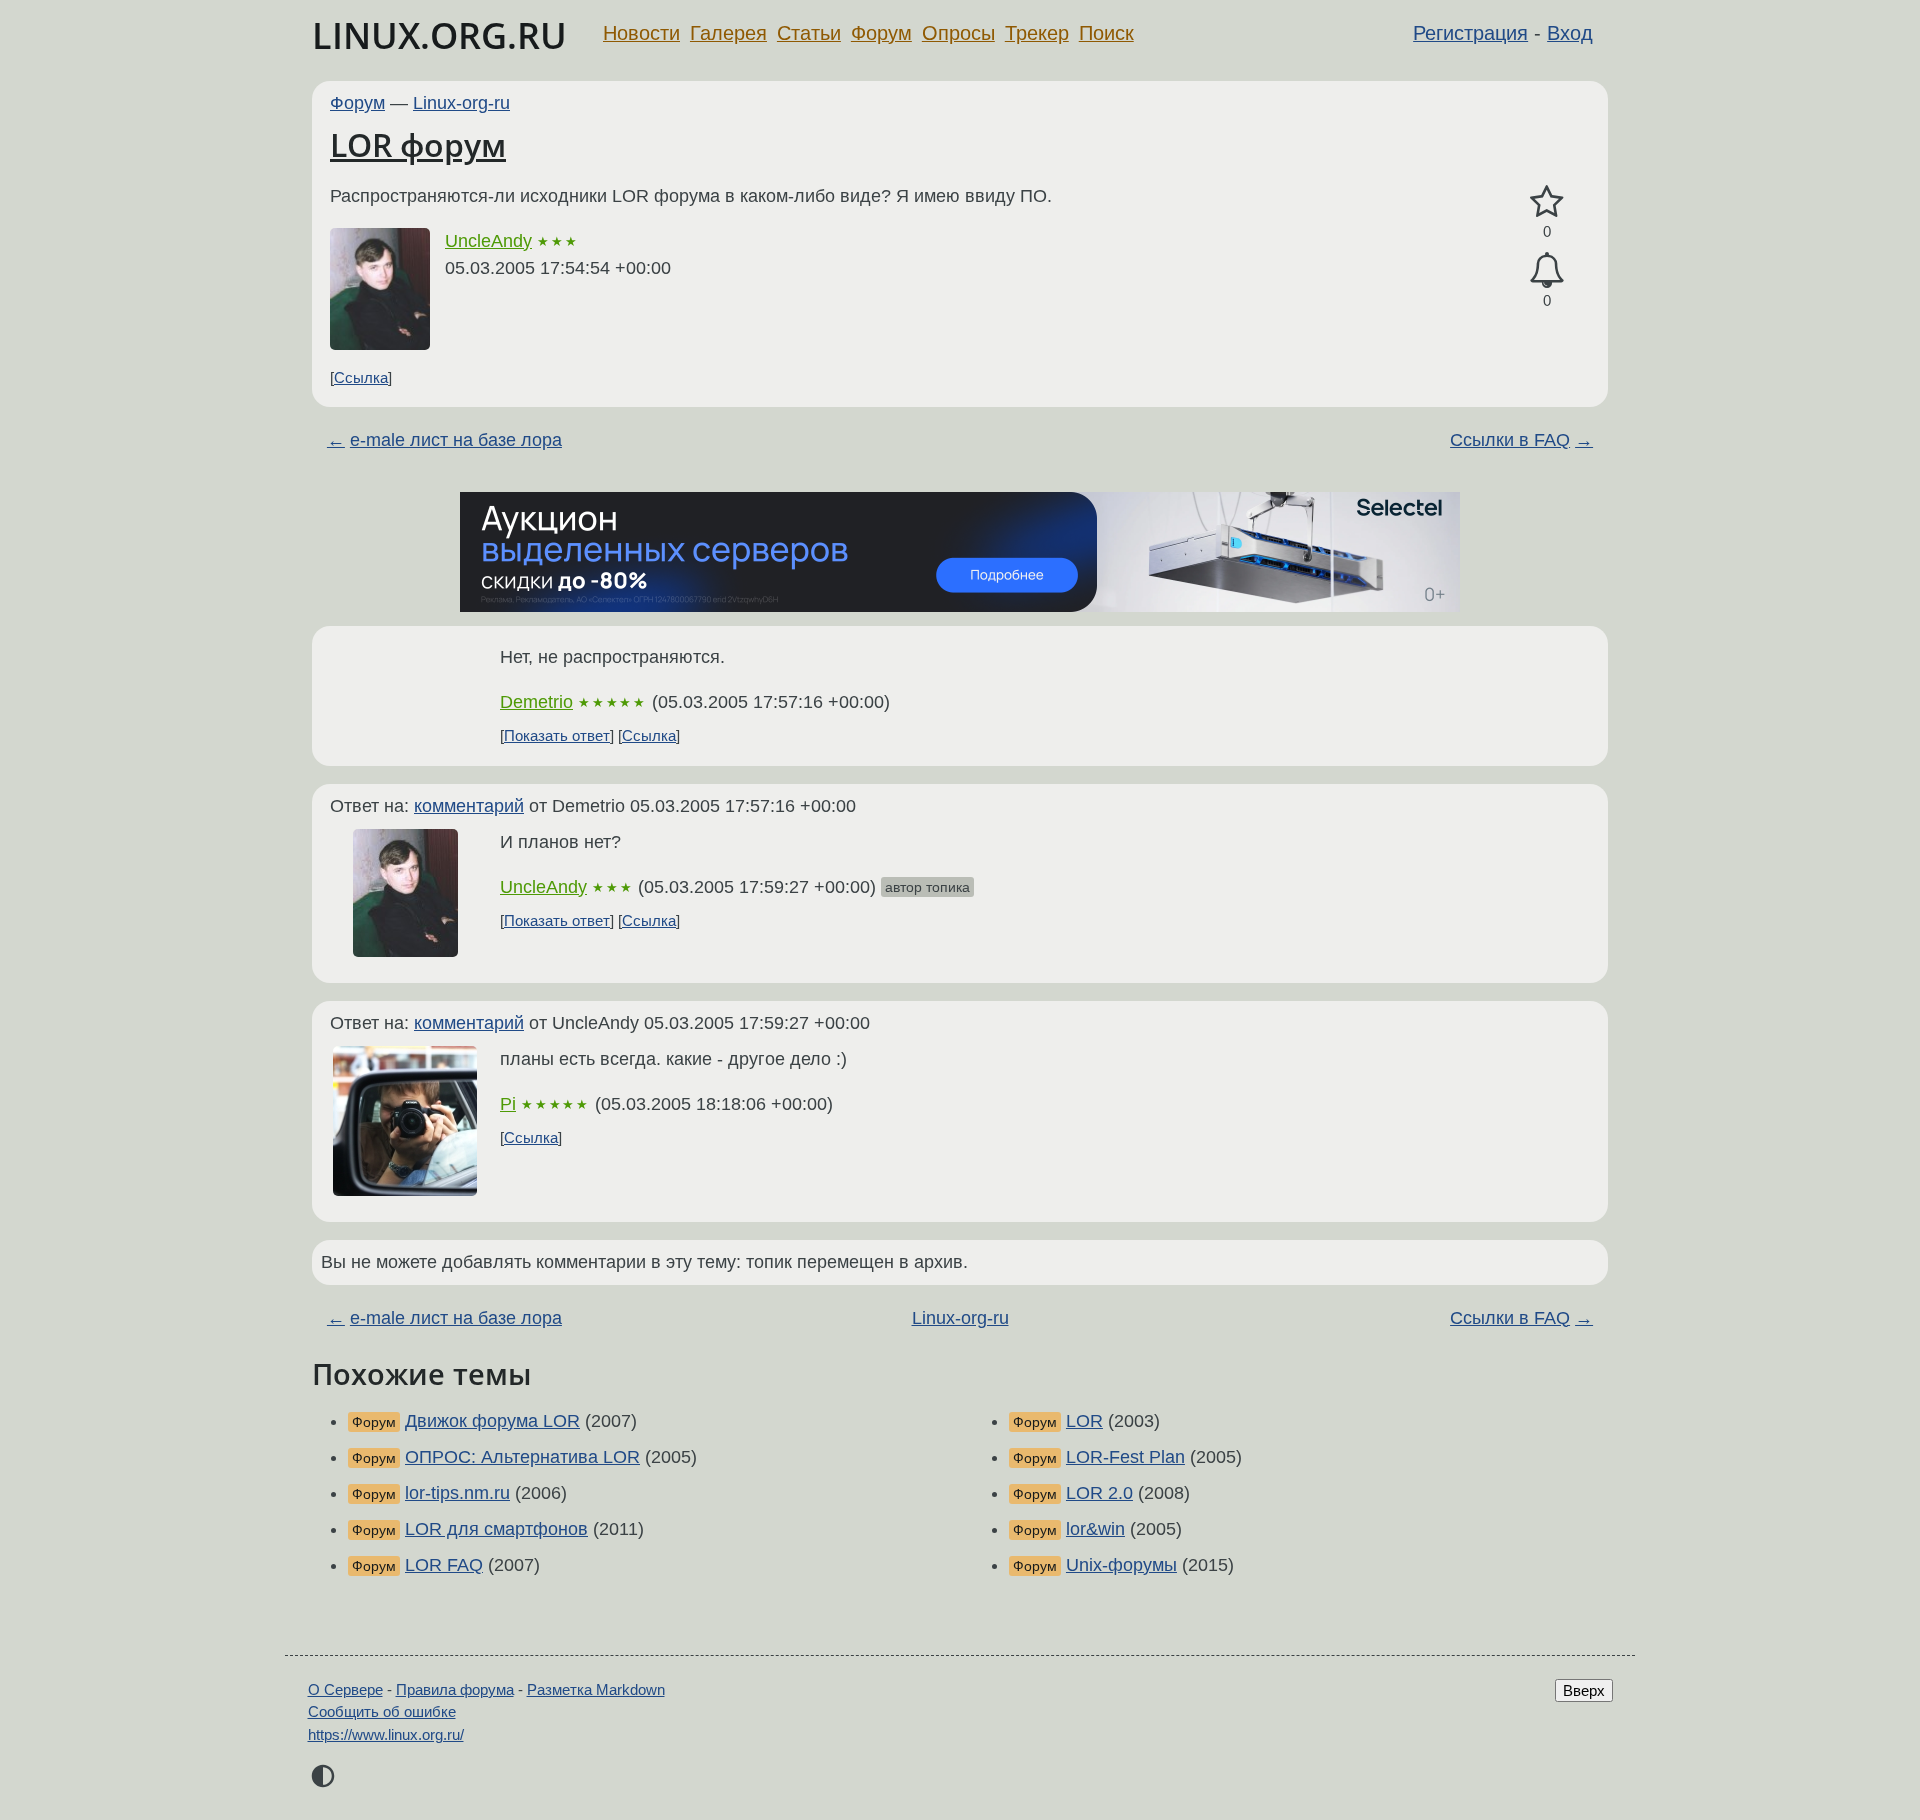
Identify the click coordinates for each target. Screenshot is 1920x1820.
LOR (1084, 1421)
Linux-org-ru (461, 103)
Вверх (1584, 1690)
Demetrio (536, 702)
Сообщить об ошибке (382, 1711)
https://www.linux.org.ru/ (386, 1734)
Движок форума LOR (492, 1421)
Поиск (1106, 33)
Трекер (1037, 33)
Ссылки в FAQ (1510, 440)
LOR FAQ (444, 1565)
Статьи (809, 33)
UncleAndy (488, 241)
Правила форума (455, 1689)
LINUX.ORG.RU (439, 35)
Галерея (728, 33)
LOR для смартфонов (496, 1529)
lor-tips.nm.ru (457, 1493)
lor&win (1095, 1529)
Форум (881, 33)
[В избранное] (1547, 202)
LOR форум (418, 144)
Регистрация (1470, 33)
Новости (641, 33)
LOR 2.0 (1099, 1493)
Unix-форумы (1121, 1565)
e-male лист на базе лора (456, 440)
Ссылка (361, 377)
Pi (508, 1104)
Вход (1570, 33)
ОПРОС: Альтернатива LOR (522, 1457)
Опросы (958, 33)
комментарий (469, 806)
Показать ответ (557, 735)
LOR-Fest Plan (1125, 1457)
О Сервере (345, 1689)
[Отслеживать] (1547, 270)
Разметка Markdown (596, 1689)
